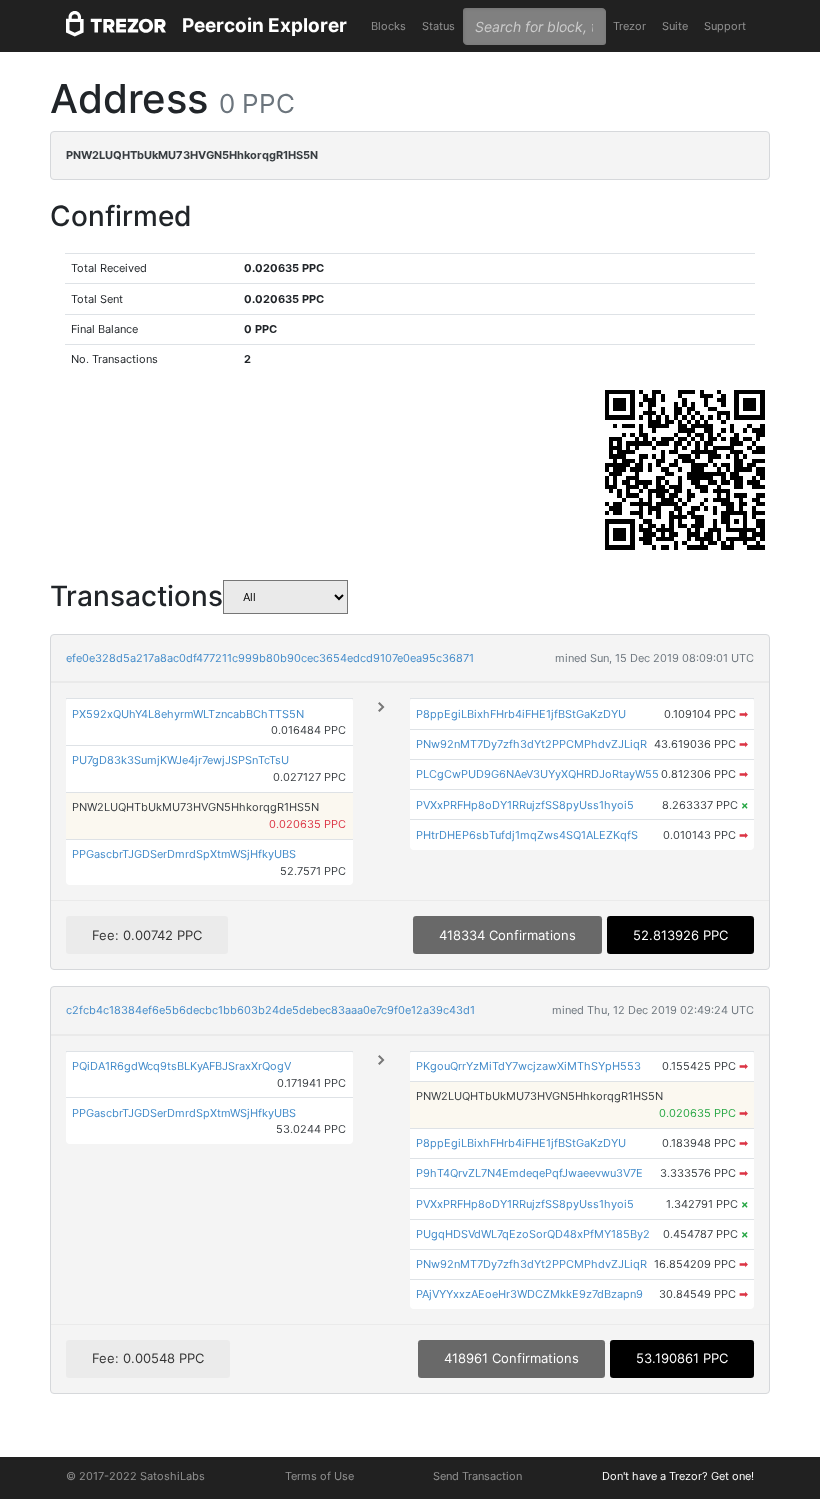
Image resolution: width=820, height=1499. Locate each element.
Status (438, 26)
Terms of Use (319, 1476)
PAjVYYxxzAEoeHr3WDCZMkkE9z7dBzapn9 (529, 1294)
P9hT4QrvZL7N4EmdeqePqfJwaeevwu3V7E (529, 1173)
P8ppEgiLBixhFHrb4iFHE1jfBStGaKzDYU (521, 714)
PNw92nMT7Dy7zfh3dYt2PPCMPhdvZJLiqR (531, 744)
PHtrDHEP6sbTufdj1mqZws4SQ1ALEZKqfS (527, 835)
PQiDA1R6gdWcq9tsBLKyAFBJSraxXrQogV (181, 1066)
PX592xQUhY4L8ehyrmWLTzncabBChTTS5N (188, 714)
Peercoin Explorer (264, 25)
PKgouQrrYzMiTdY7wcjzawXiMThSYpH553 (528, 1066)
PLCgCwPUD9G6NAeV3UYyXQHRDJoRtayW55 (537, 774)
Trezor (629, 26)
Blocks (388, 26)
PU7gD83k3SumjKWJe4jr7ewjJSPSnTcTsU (180, 760)
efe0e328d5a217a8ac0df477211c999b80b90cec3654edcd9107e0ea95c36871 (270, 658)
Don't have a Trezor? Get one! (678, 1476)
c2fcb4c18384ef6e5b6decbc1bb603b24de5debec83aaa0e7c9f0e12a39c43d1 (270, 1010)
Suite (675, 26)
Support (725, 26)
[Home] (116, 26)
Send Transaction (477, 1476)
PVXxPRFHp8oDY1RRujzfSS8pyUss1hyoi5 (525, 805)
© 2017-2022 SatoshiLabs (135, 1476)
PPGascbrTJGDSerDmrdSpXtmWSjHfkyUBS (184, 854)
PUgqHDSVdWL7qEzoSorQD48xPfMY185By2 (533, 1234)
